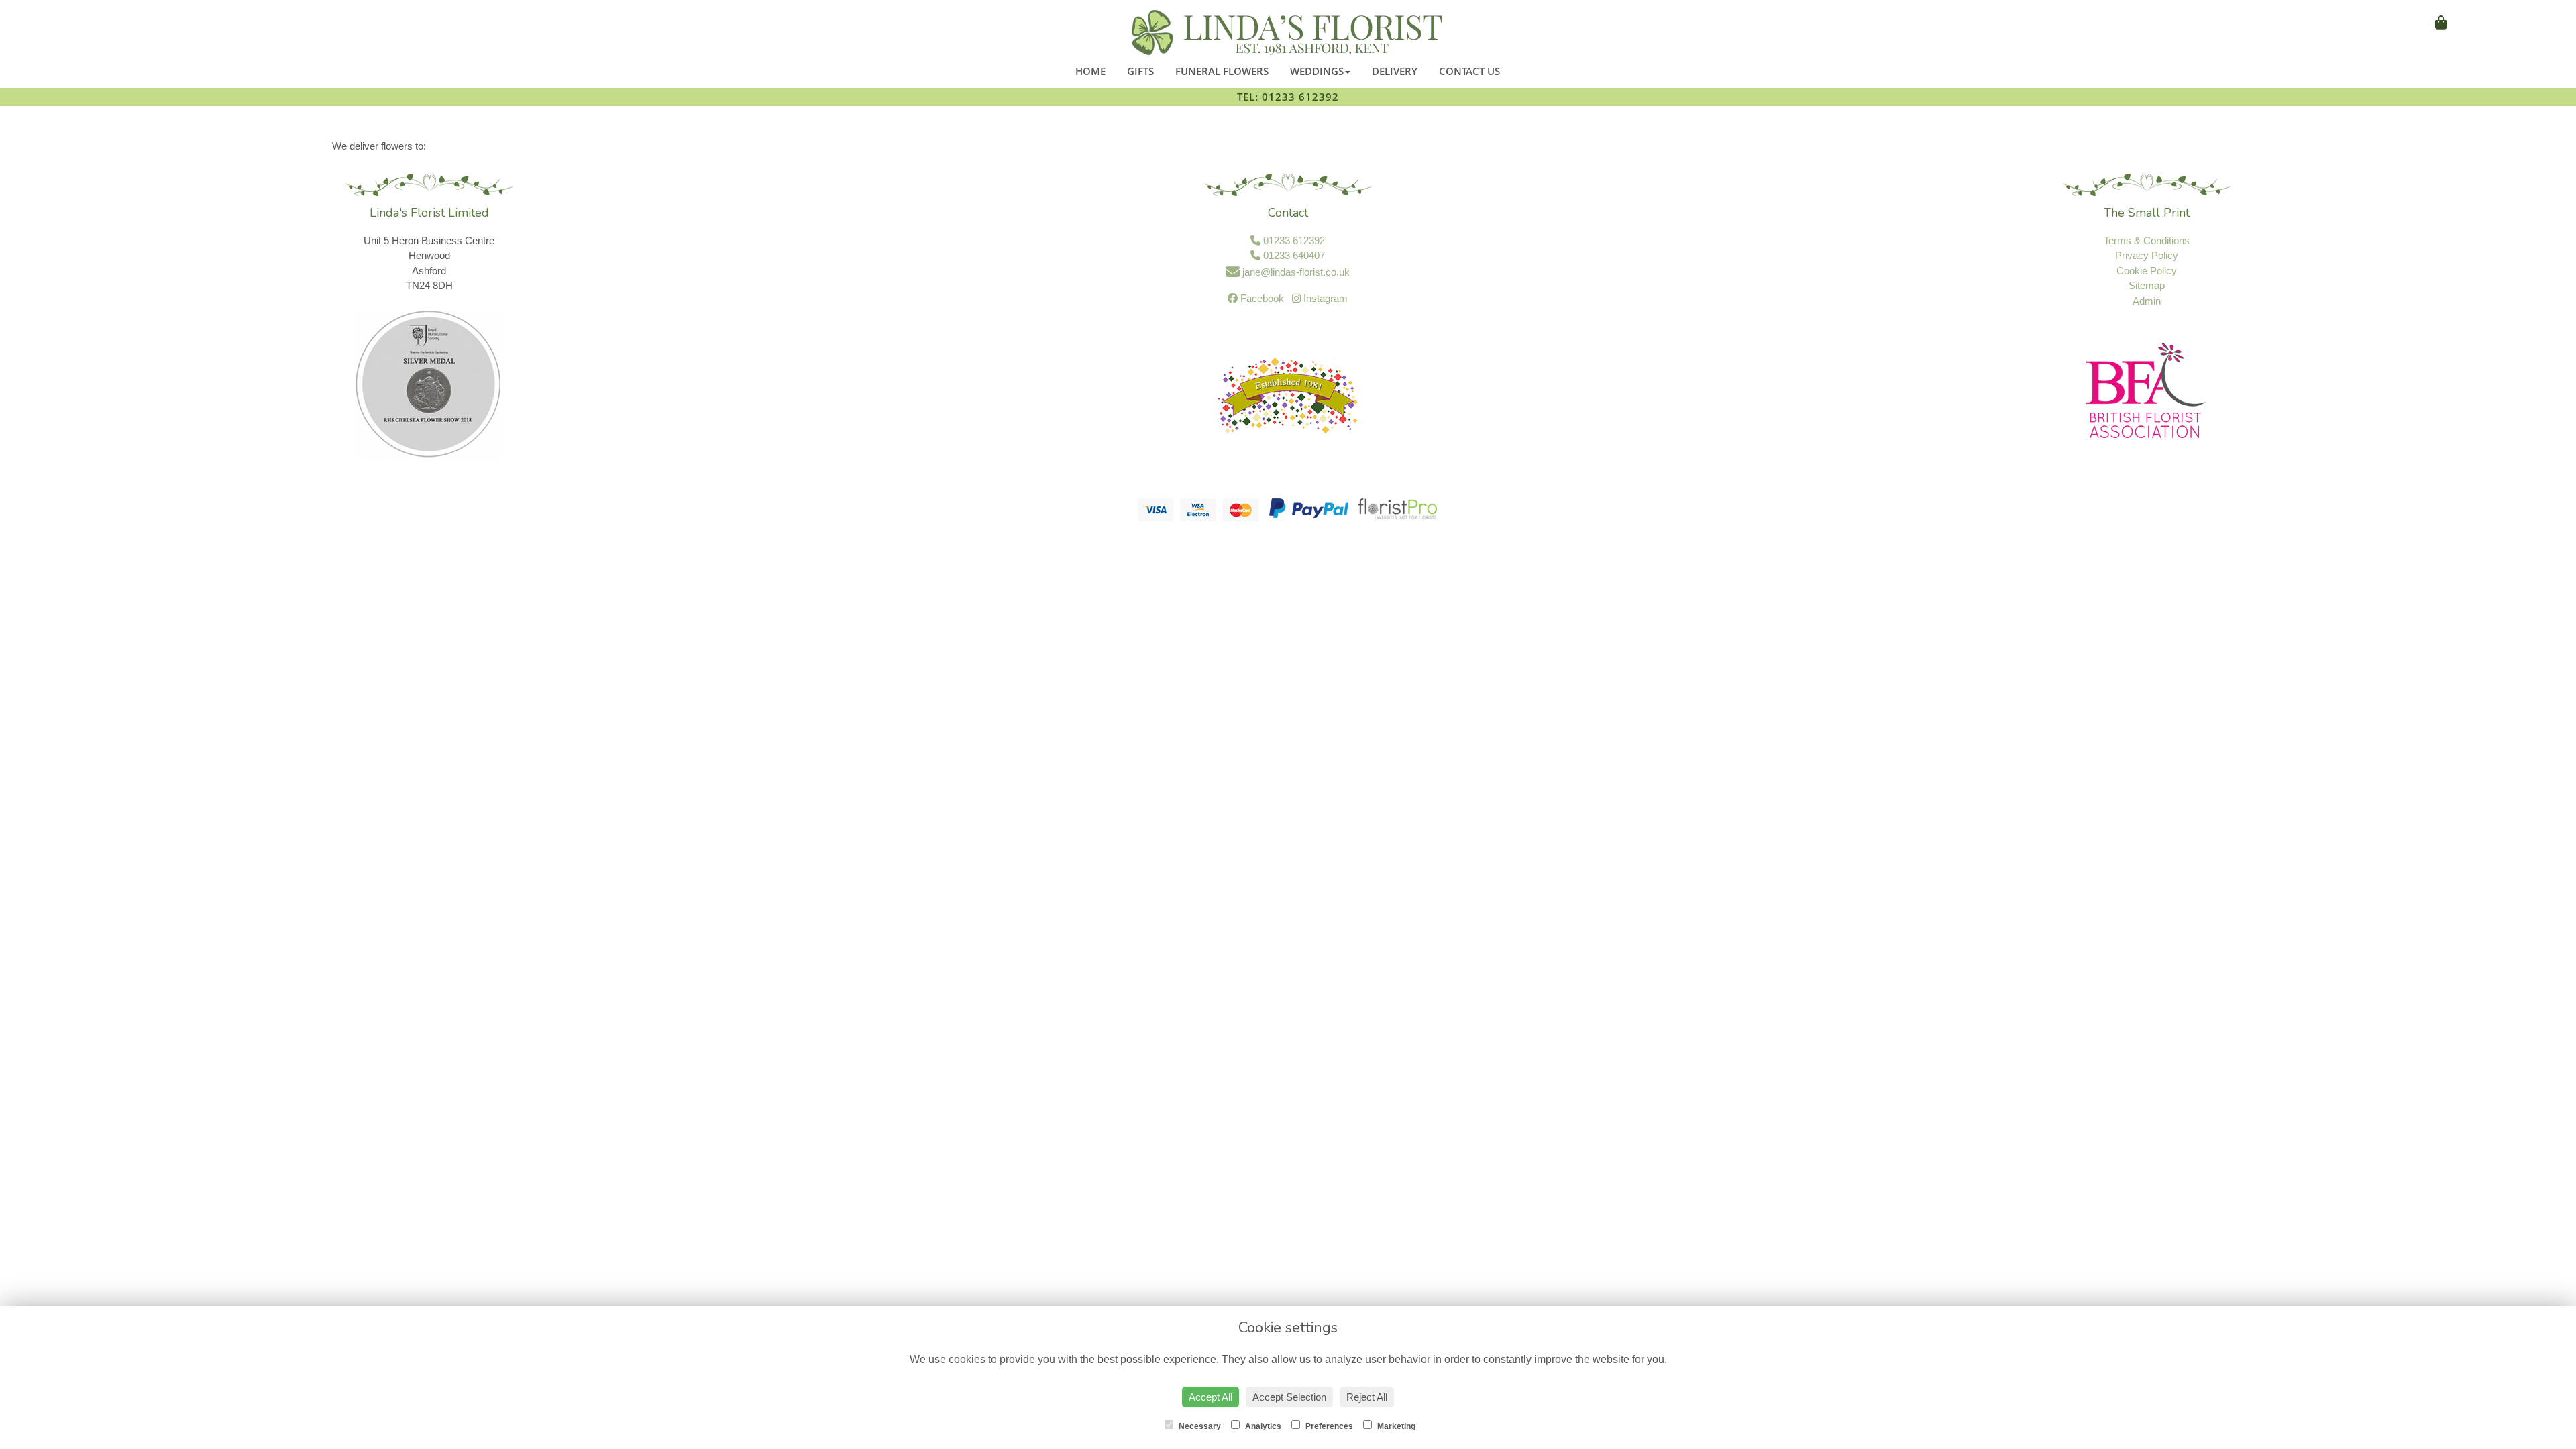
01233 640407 (1293, 255)
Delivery (1395, 71)
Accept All (1211, 1397)
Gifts (1140, 71)
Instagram (1324, 298)
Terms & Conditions (2147, 240)
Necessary (1199, 1426)
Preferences (1328, 1426)
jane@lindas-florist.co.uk (1295, 272)
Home (1090, 71)
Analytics (1262, 1426)
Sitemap (2147, 285)
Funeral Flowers (1222, 71)
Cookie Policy (2147, 271)
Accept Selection (1289, 1397)
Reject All (1367, 1397)
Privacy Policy (2147, 255)
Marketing (1395, 1426)
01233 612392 (1293, 240)
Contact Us (1469, 71)
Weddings (1317, 71)
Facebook (1261, 298)
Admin (2147, 301)
